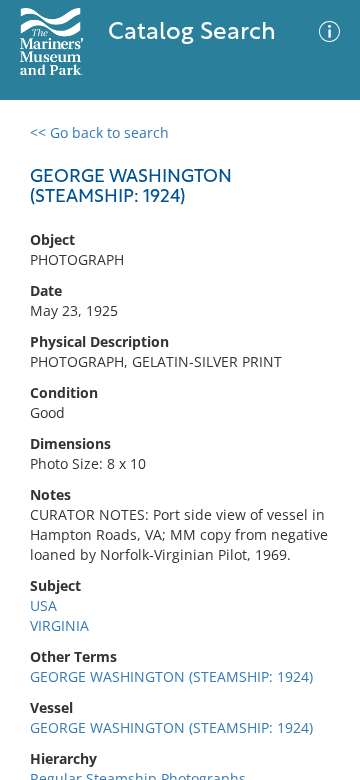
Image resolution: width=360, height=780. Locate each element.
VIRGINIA (59, 625)
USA (43, 605)
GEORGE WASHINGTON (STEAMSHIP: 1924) (171, 676)
